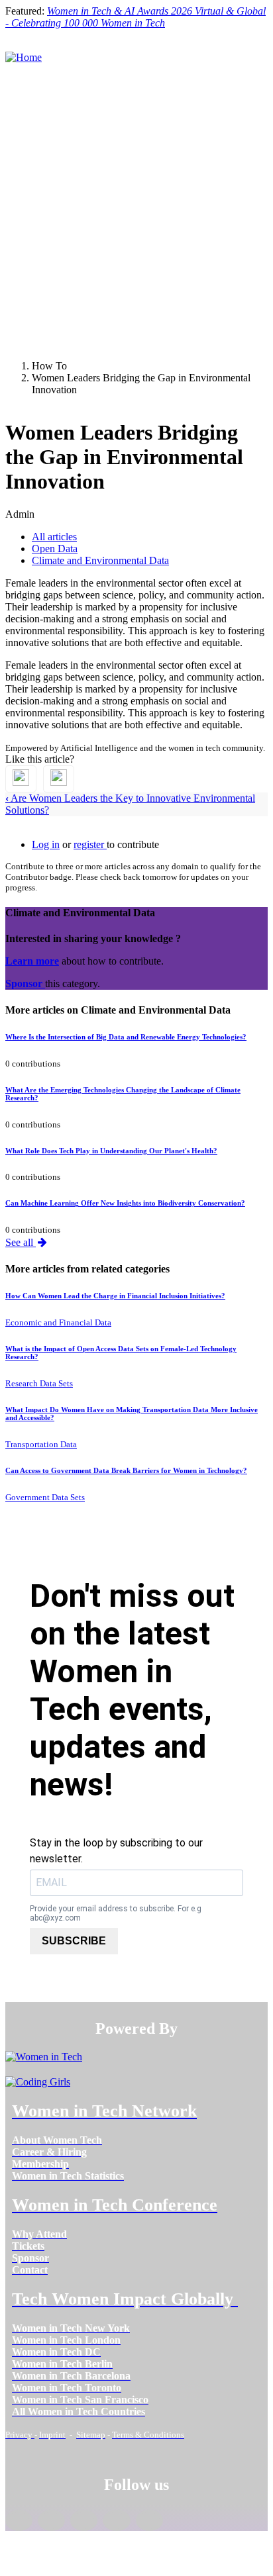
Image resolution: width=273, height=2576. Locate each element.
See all (21, 1242)
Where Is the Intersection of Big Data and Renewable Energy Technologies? (126, 1037)
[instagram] (84, 2520)
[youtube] (149, 2520)
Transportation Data (41, 1444)
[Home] (24, 57)
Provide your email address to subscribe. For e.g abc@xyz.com (116, 1913)
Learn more (32, 961)
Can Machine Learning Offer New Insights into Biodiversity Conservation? (125, 1203)
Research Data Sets (39, 1383)
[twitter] (116, 2520)
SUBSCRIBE (74, 1941)
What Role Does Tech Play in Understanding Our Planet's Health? (111, 1151)
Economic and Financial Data (58, 1322)
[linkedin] (51, 2520)
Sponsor (25, 983)
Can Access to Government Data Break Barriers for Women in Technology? (126, 1470)
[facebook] (19, 2520)
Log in (46, 844)
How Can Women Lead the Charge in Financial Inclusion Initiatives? (115, 1296)
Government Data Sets (45, 1497)
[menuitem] (57, 2140)
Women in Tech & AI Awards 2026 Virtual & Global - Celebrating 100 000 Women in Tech (136, 17)
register (90, 844)
